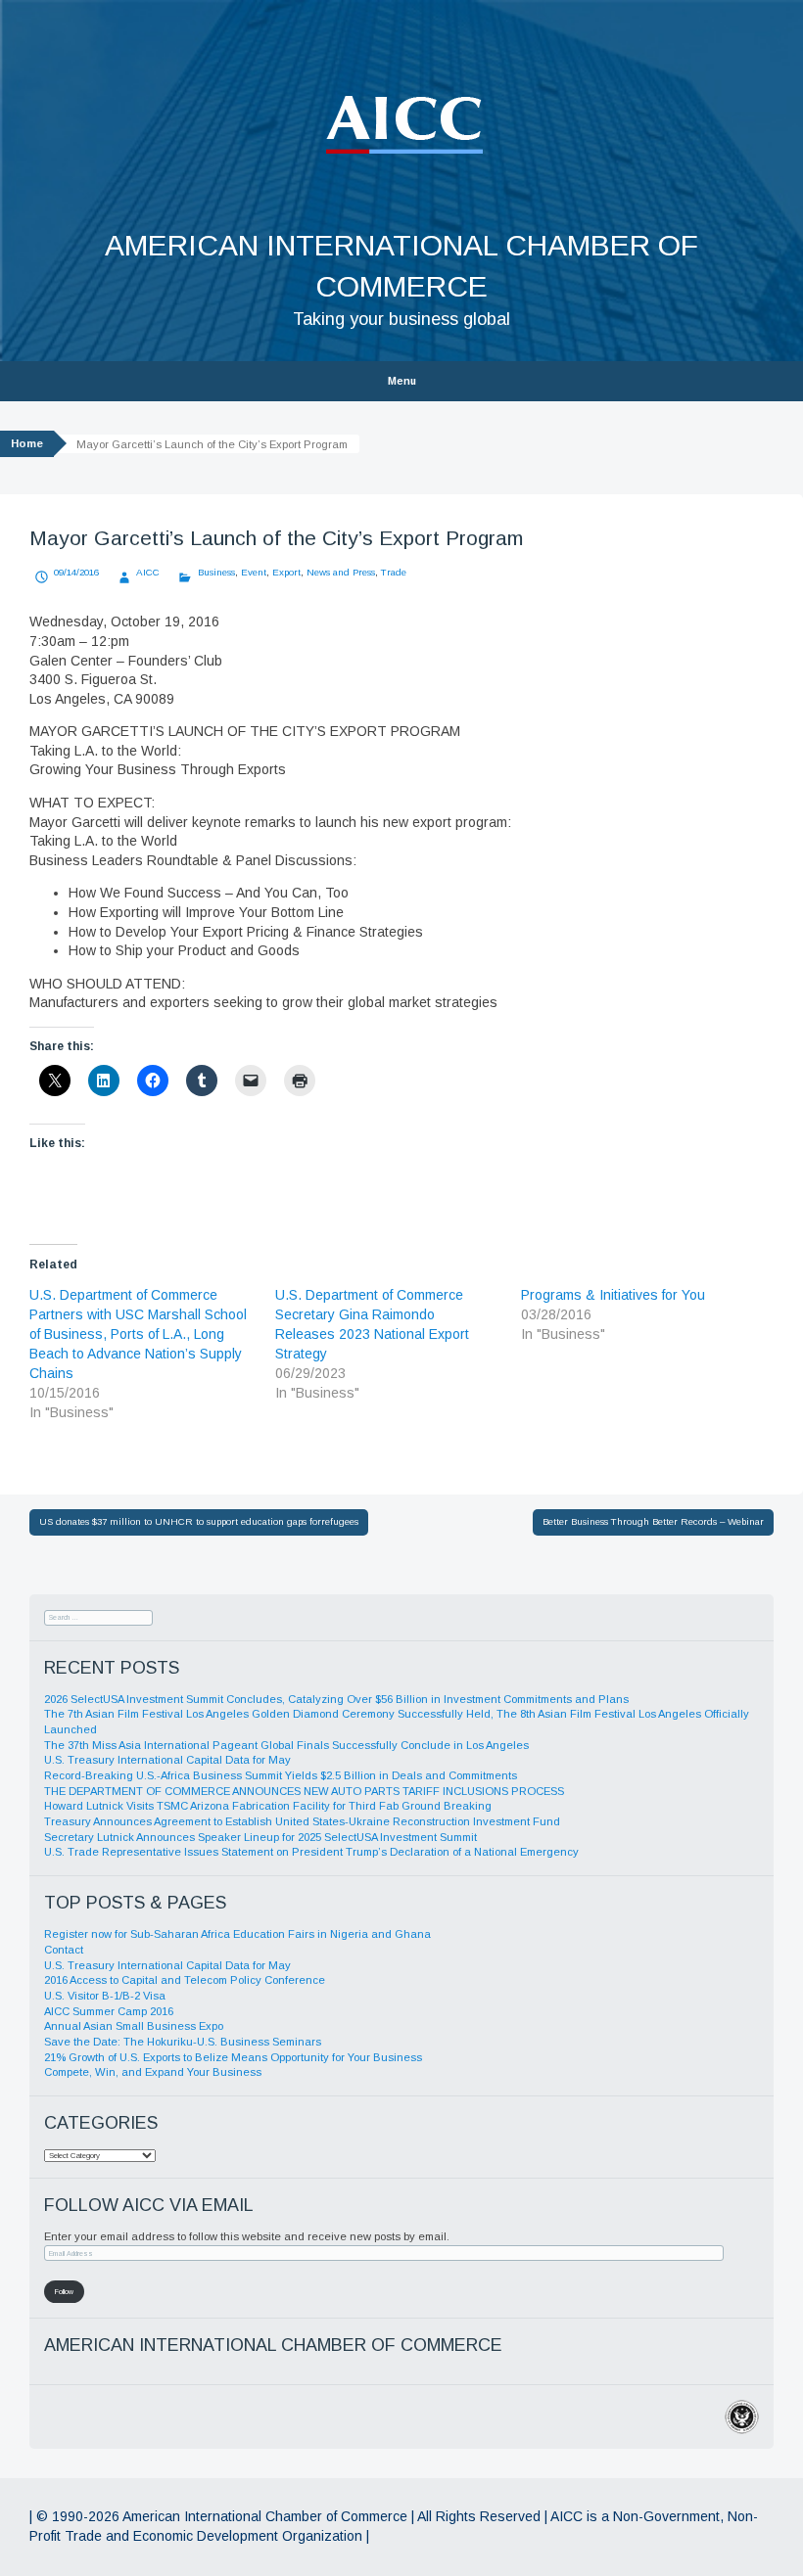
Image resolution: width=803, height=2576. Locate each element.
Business (216, 572)
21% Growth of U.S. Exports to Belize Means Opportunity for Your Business (233, 2057)
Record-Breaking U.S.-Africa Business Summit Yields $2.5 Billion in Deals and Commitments (281, 1775)
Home (27, 443)
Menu (402, 381)
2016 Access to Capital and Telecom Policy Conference (185, 1980)
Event (254, 572)
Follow (64, 2292)
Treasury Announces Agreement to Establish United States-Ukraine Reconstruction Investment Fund (302, 1821)
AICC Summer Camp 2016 (109, 2011)
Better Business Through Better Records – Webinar (653, 1521)
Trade (394, 572)
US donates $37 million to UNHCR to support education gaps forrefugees (199, 1521)
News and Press (341, 572)
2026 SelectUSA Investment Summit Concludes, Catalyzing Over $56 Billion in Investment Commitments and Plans (336, 1699)
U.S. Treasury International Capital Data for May (167, 1760)
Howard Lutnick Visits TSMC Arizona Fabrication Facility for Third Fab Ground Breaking (268, 1806)
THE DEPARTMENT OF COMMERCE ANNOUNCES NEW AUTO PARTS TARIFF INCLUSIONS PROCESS (304, 1791)
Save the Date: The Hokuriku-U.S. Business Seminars (183, 2042)
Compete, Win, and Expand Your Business (153, 2072)
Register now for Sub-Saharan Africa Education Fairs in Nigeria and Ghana (237, 1934)
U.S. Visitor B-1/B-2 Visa (105, 1996)
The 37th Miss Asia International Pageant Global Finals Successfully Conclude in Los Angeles (286, 1745)
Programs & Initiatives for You (613, 1295)
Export (286, 572)
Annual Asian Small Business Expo (134, 2026)
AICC (148, 572)
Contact (64, 1950)
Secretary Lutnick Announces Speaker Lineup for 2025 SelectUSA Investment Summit (260, 1837)
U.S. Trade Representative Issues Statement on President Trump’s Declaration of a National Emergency (311, 1852)
